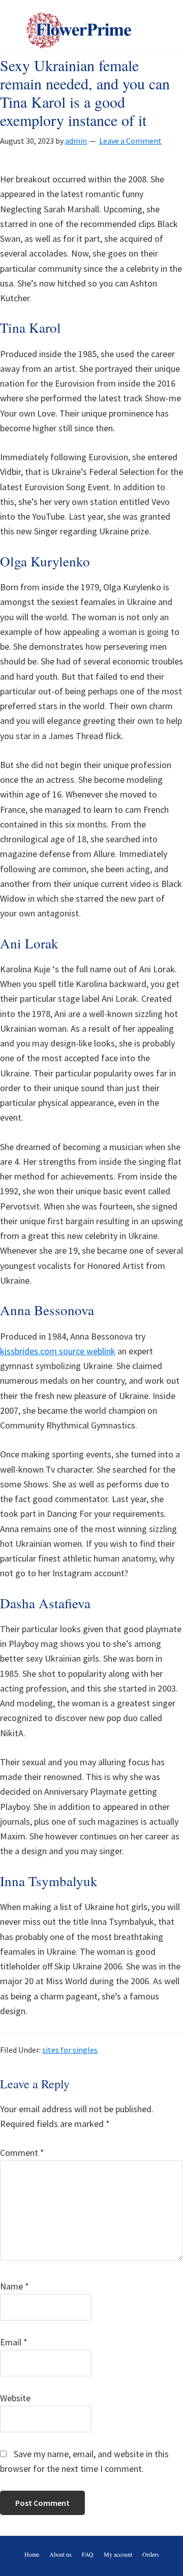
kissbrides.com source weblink (58, 1351)
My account (118, 2554)
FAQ (88, 2554)
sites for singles (70, 2050)
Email (14, 2342)
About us (60, 2554)
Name (14, 2286)
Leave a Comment (130, 141)
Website (15, 2398)
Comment (22, 2153)
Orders (151, 2554)
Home (32, 2554)
